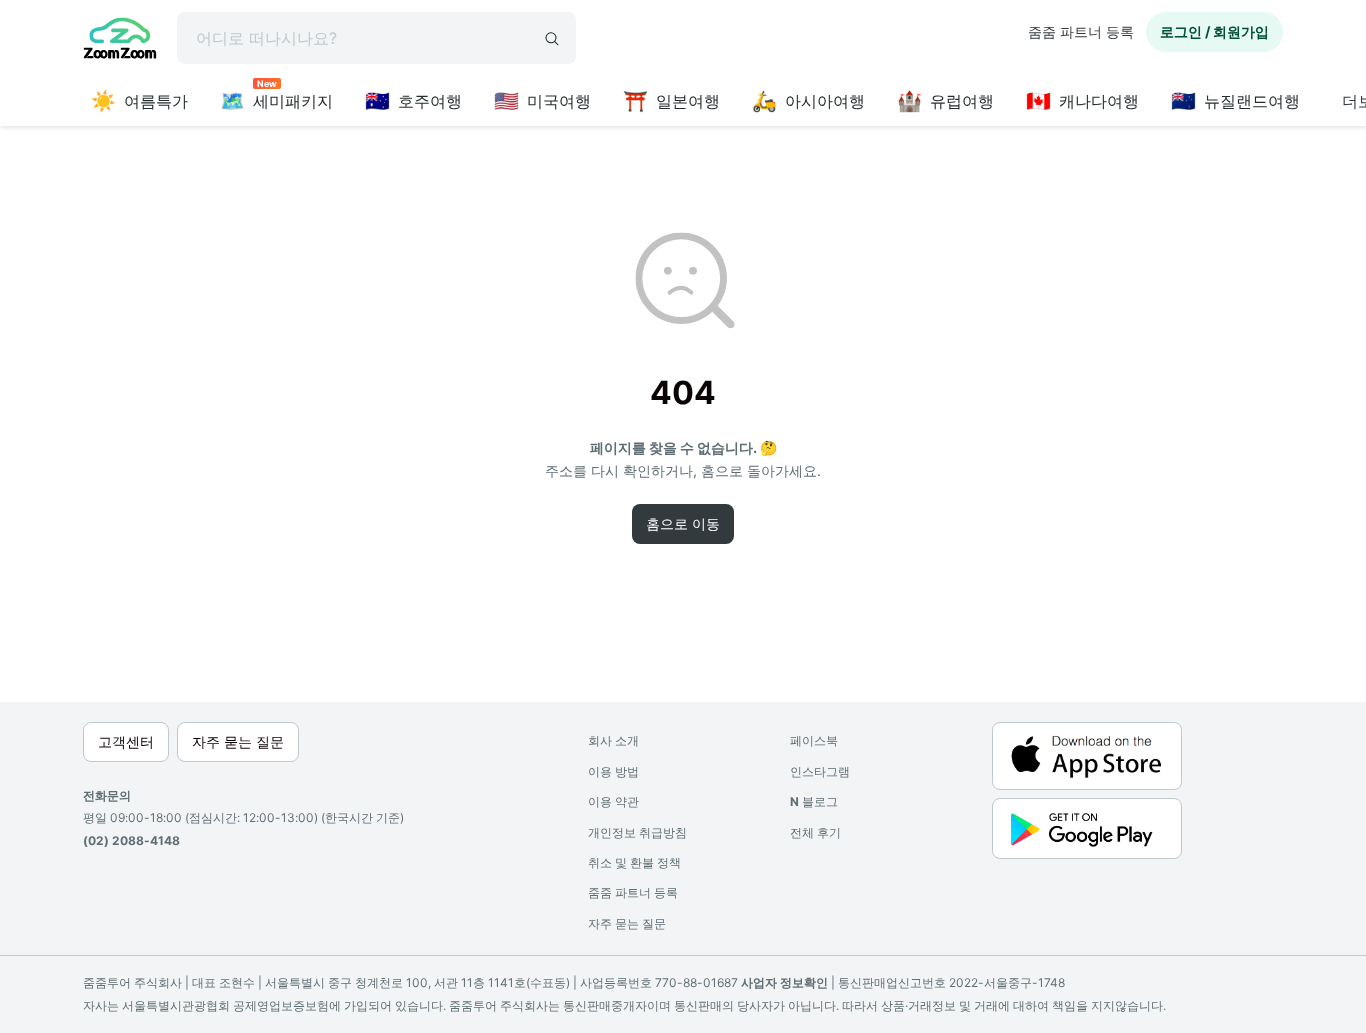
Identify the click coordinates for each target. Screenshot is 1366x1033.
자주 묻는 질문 (627, 923)
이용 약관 (613, 801)
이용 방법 (613, 771)
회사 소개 (613, 740)
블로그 (814, 801)
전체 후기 (815, 832)
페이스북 (814, 740)
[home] (120, 41)
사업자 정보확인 (784, 982)
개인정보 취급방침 (637, 832)
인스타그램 (820, 771)
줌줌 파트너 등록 (1081, 31)
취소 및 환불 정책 (634, 862)
